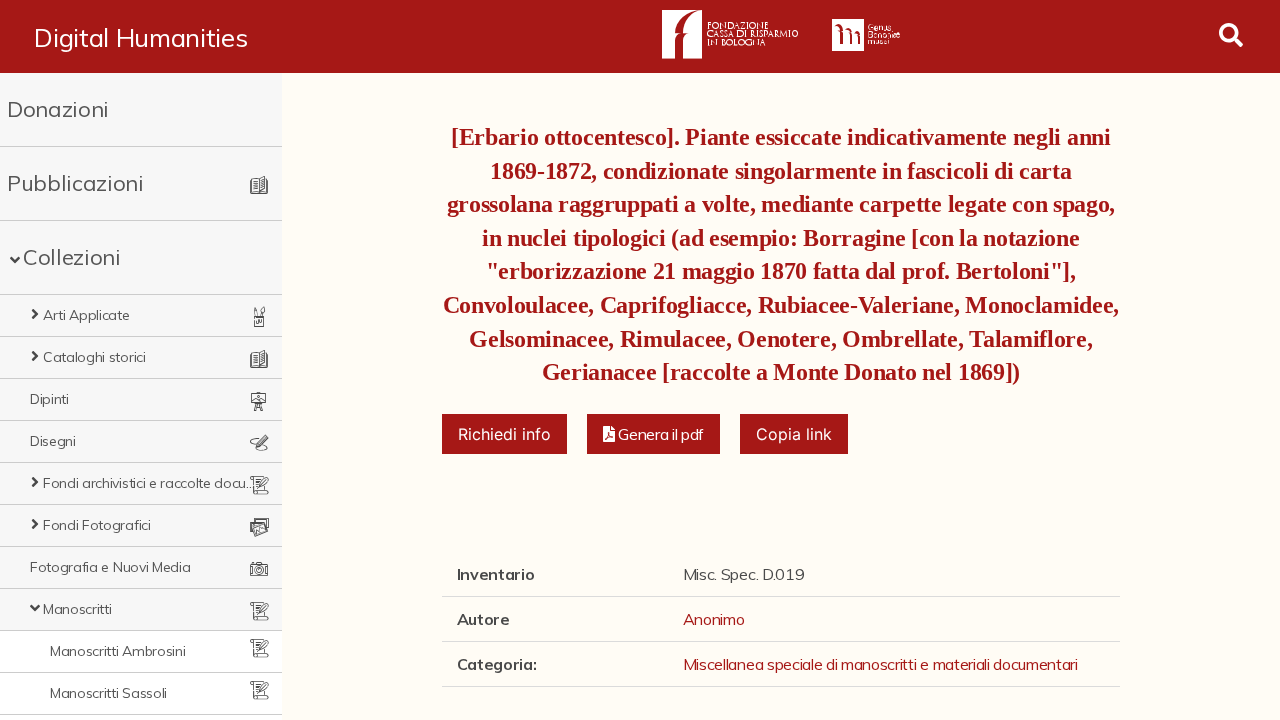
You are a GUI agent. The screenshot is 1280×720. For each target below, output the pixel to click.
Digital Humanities (140, 37)
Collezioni (72, 257)
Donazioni (58, 109)
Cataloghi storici (94, 357)
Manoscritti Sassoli (108, 693)
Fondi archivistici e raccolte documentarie (150, 483)
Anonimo (714, 619)
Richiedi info (504, 434)
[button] (654, 434)
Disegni (53, 441)
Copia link (794, 434)
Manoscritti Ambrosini (117, 651)
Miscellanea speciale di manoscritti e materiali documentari (880, 664)
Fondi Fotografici (97, 525)
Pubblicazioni (75, 183)
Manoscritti (77, 609)
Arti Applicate (86, 315)
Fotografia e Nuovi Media (110, 567)
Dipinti (49, 399)
